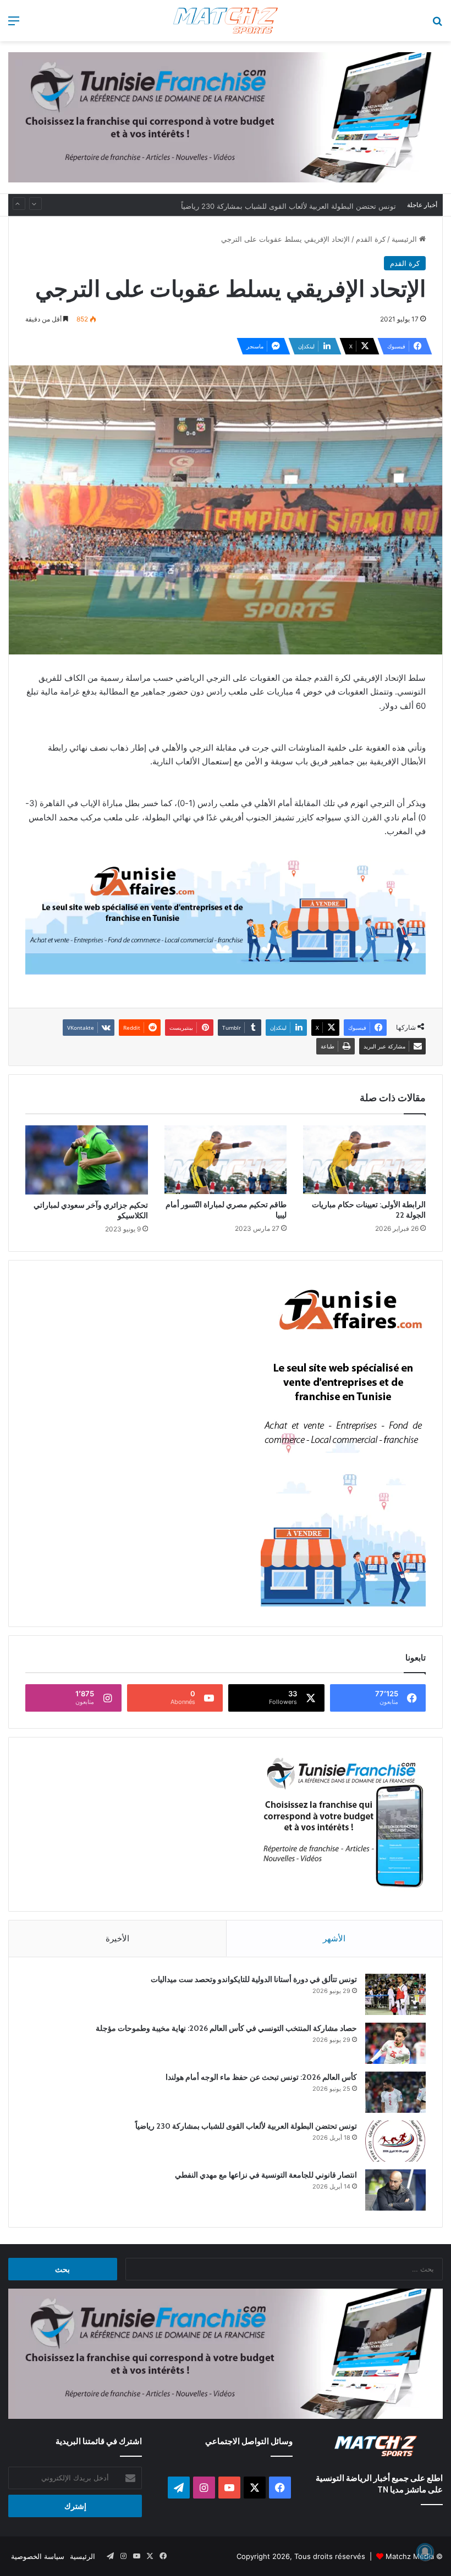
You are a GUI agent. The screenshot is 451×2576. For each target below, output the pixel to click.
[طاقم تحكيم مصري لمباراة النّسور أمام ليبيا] (226, 1160)
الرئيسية (405, 239)
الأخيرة (117, 1938)
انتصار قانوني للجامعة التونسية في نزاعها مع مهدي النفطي (266, 2175)
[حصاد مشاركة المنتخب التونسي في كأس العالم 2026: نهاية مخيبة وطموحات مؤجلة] (395, 2043)
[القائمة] (14, 24)
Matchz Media (410, 2556)
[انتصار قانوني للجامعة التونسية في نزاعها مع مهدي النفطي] (395, 2190)
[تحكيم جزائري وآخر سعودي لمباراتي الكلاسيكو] (87, 1160)
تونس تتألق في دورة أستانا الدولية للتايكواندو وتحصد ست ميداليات (254, 1979)
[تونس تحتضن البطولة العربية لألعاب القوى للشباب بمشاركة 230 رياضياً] (395, 2141)
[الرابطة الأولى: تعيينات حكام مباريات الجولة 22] (364, 1160)
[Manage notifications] (425, 2552)
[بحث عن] (437, 24)
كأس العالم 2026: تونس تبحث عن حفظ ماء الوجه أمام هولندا (261, 2077)
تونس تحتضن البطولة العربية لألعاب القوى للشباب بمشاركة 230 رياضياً (288, 205)
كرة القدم (371, 239)
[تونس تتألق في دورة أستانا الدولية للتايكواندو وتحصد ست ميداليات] (395, 1994)
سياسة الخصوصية (38, 2556)
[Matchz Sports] (226, 21)
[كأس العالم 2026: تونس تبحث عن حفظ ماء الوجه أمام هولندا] (395, 2092)
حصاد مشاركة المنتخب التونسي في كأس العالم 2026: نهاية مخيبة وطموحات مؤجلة (226, 2028)
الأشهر (334, 1938)
